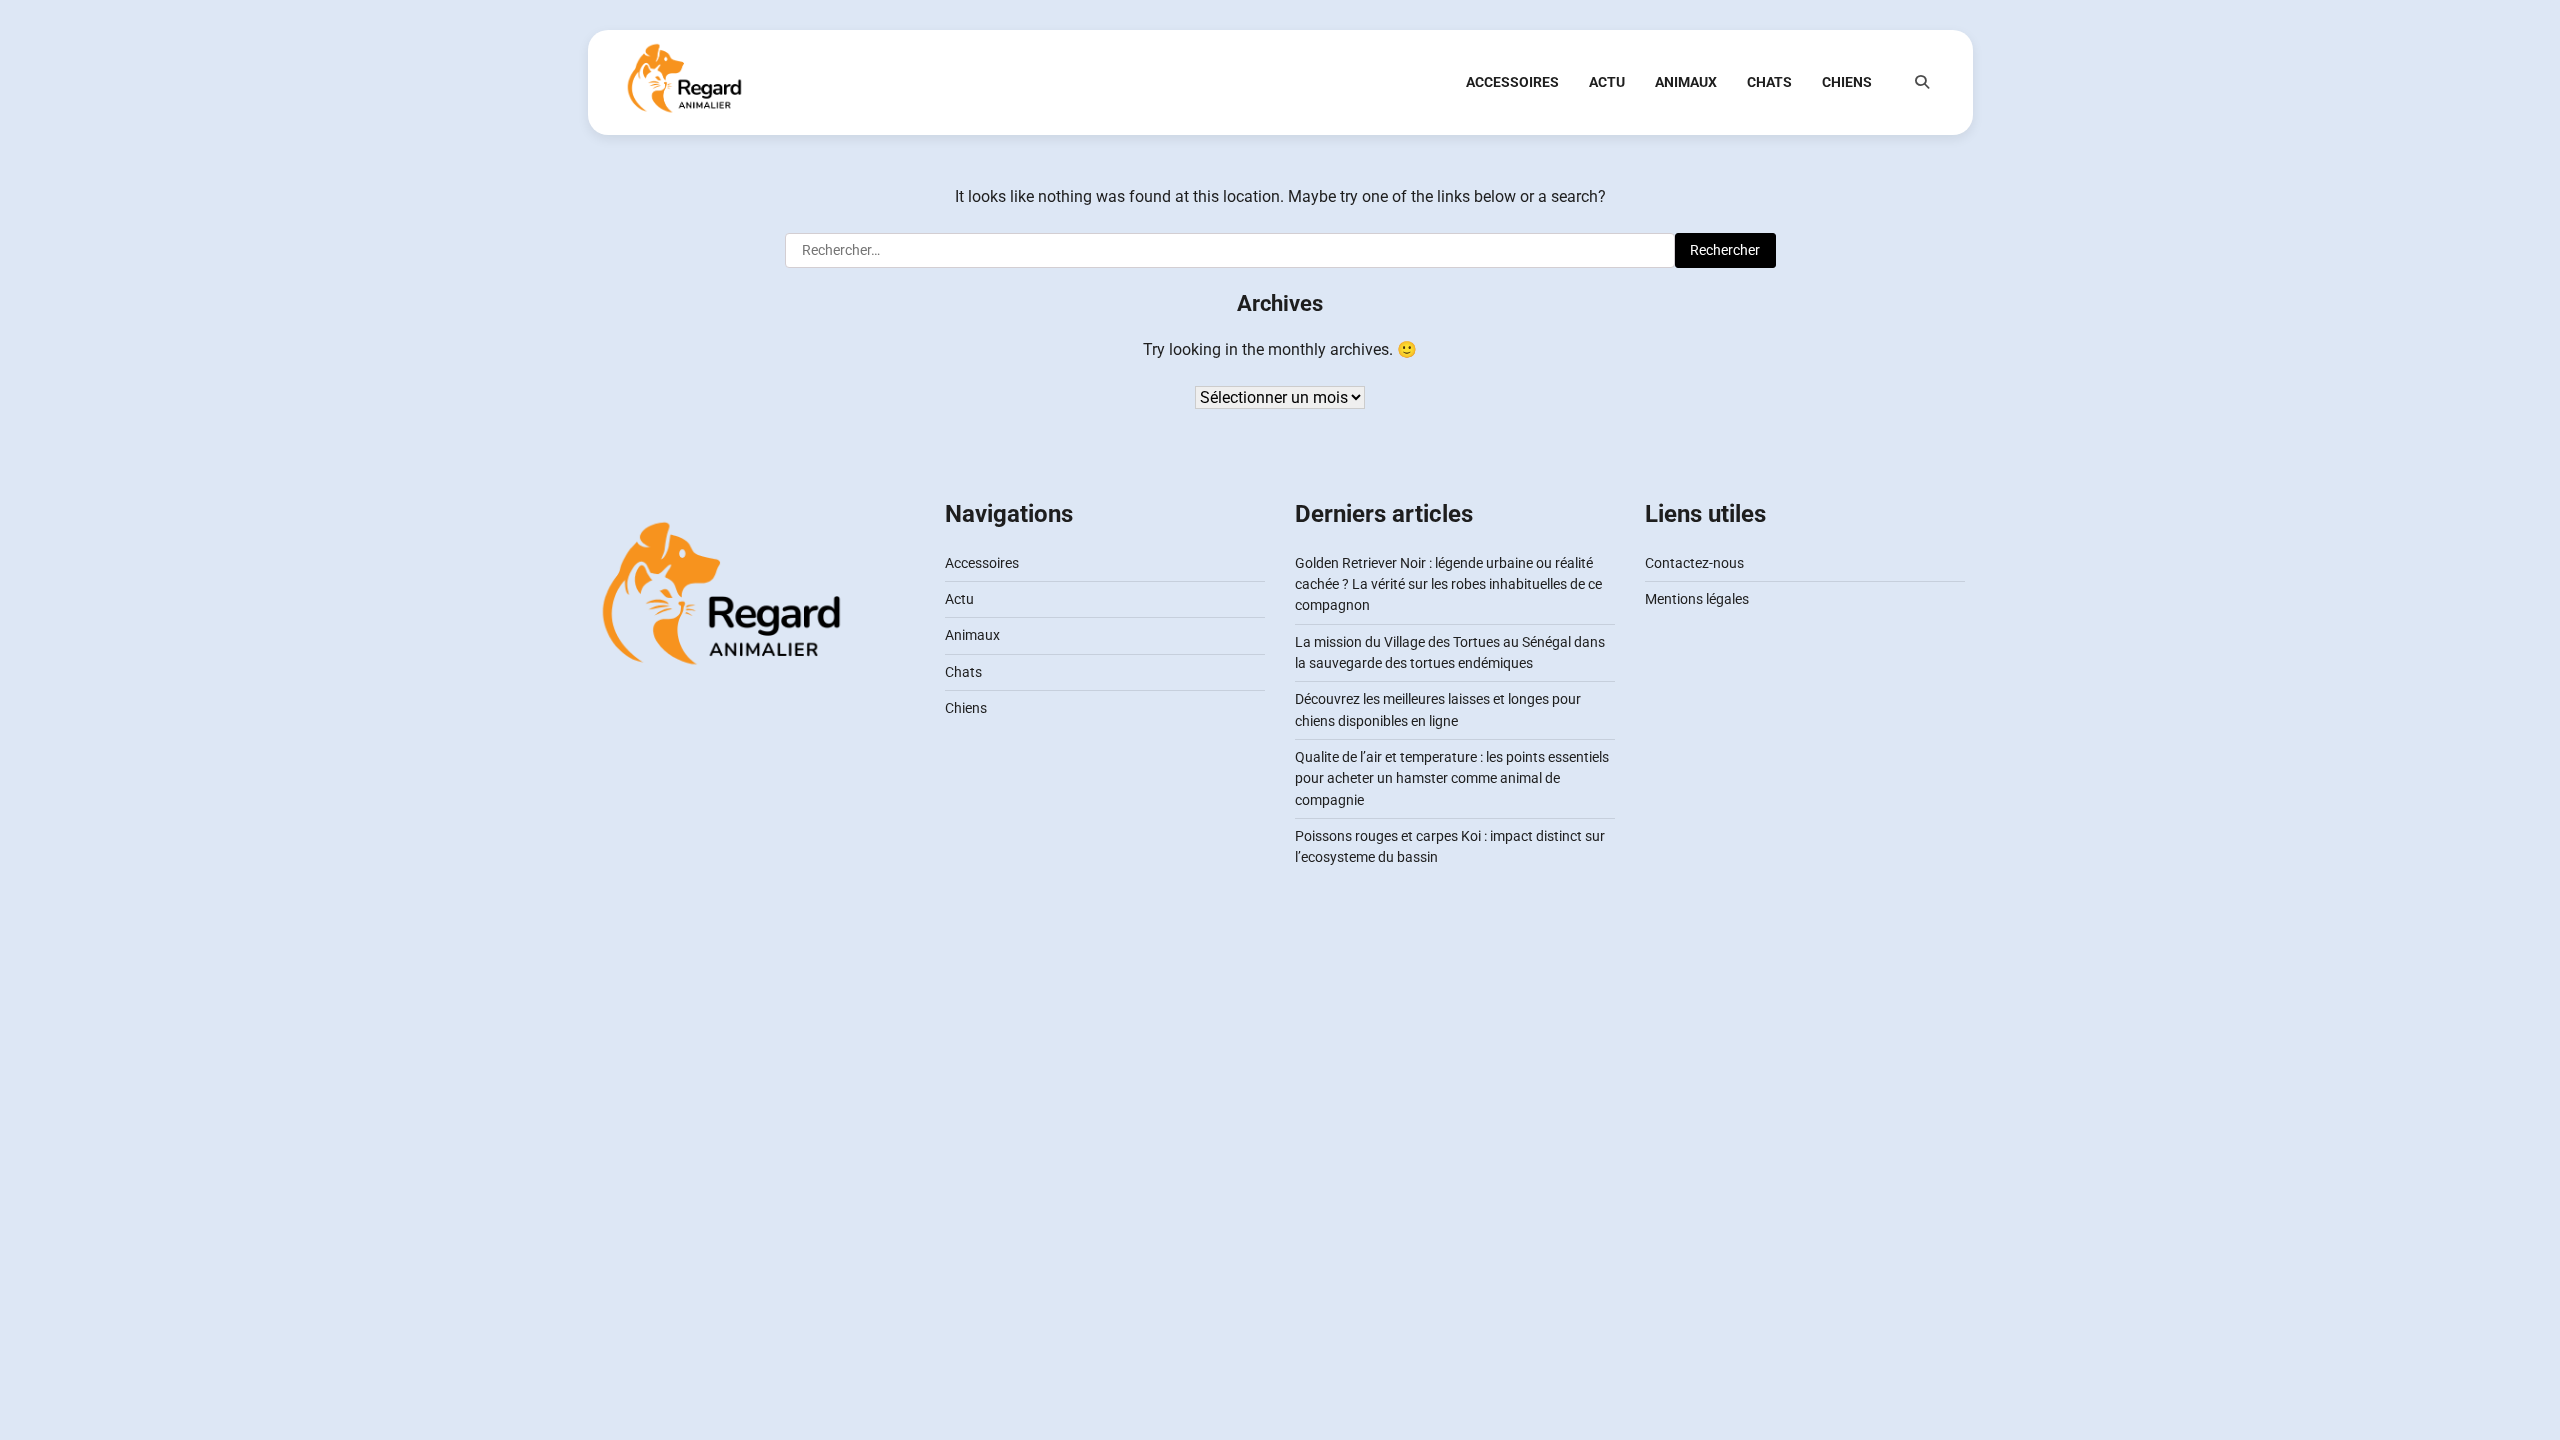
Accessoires (1512, 82)
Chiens (1847, 82)
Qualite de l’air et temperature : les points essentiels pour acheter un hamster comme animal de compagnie (1452, 778)
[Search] (1922, 82)
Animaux (1686, 82)
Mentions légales (1697, 599)
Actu (1607, 82)
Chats (1769, 82)
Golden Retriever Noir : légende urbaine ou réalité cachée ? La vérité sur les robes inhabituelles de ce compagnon (1448, 584)
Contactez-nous (1694, 563)
